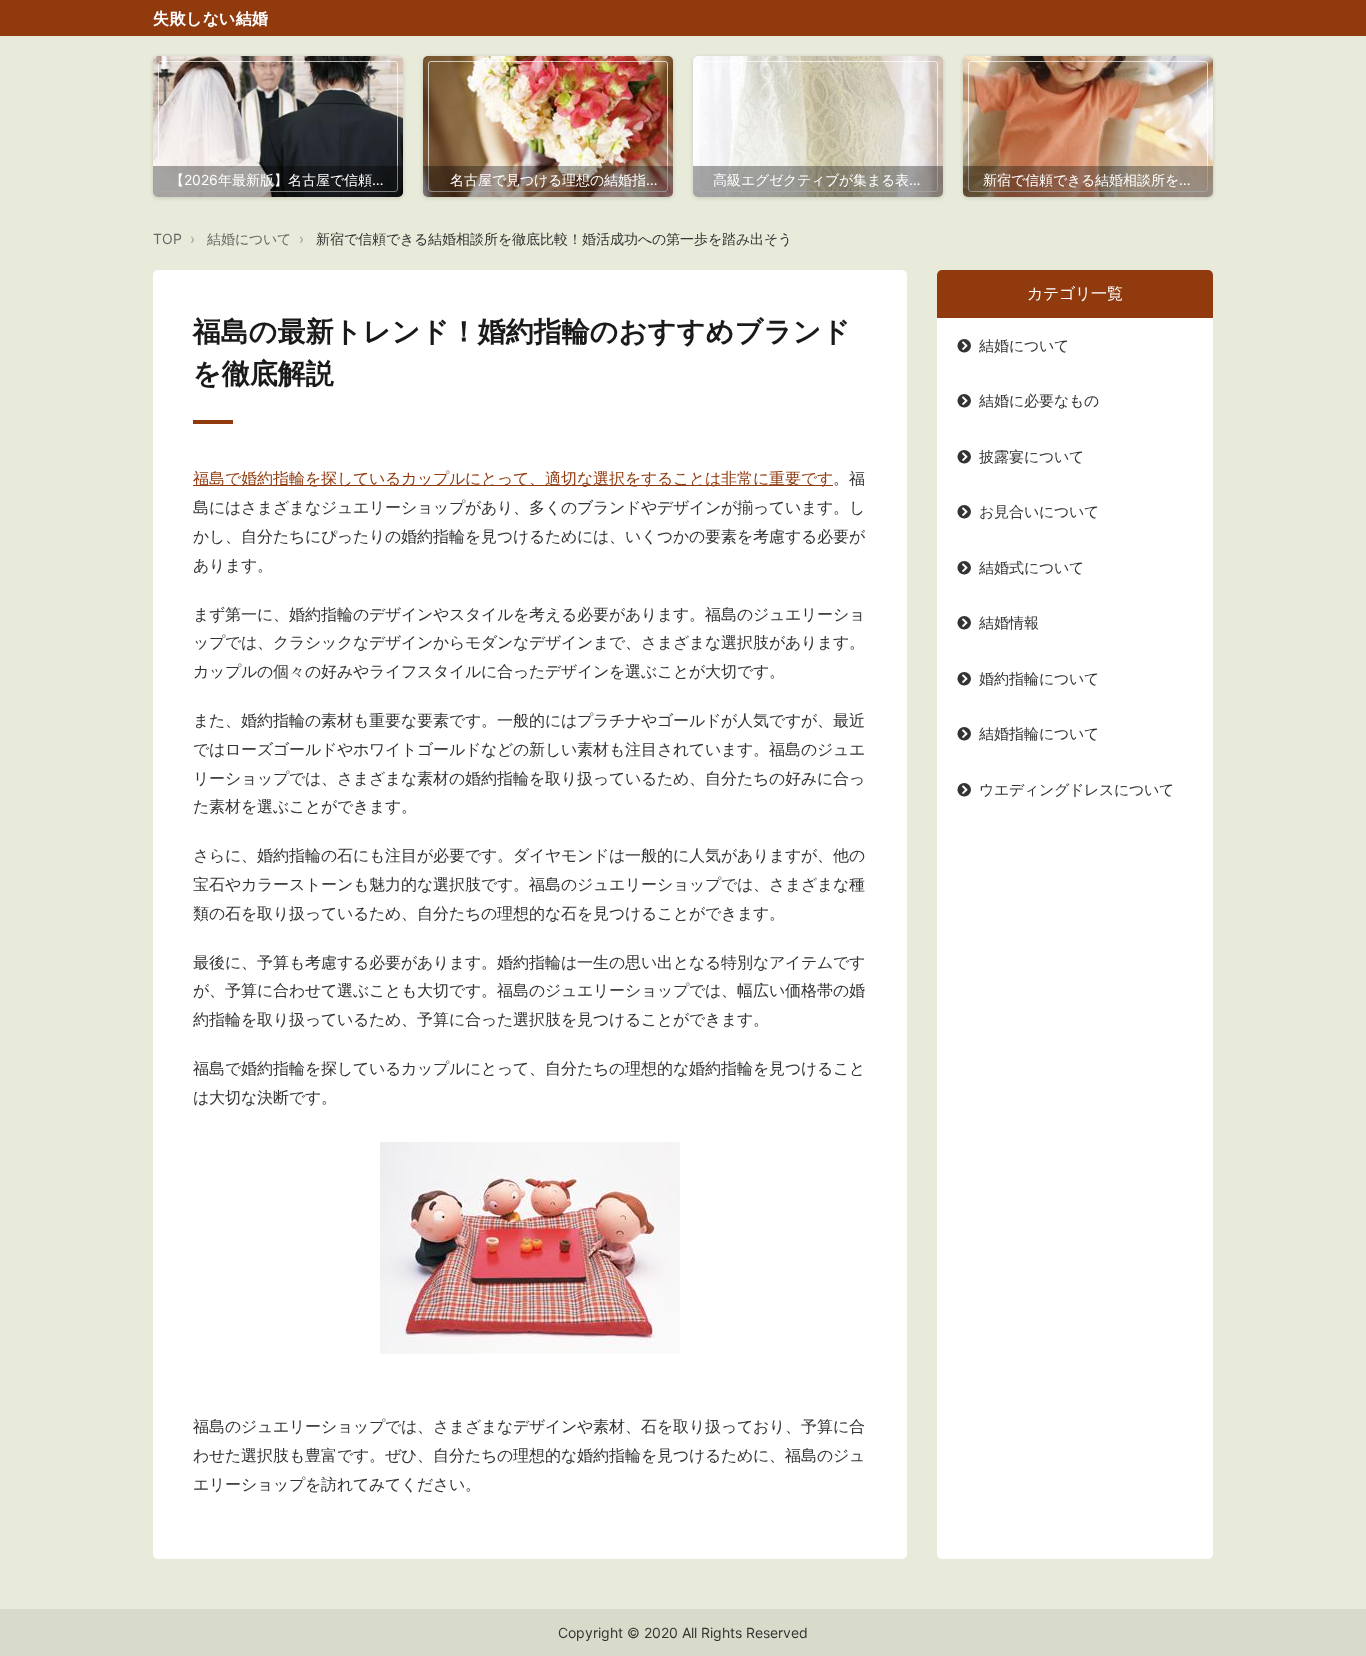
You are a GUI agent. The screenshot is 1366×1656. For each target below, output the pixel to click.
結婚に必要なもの (1039, 400)
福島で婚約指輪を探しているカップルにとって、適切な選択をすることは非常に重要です (513, 478)
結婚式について (1031, 567)
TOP (167, 238)
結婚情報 (1009, 622)
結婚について (249, 238)
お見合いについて (1039, 511)
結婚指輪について (1039, 733)
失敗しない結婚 (211, 18)
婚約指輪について (1039, 678)
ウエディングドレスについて (1076, 789)
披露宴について (1031, 456)
